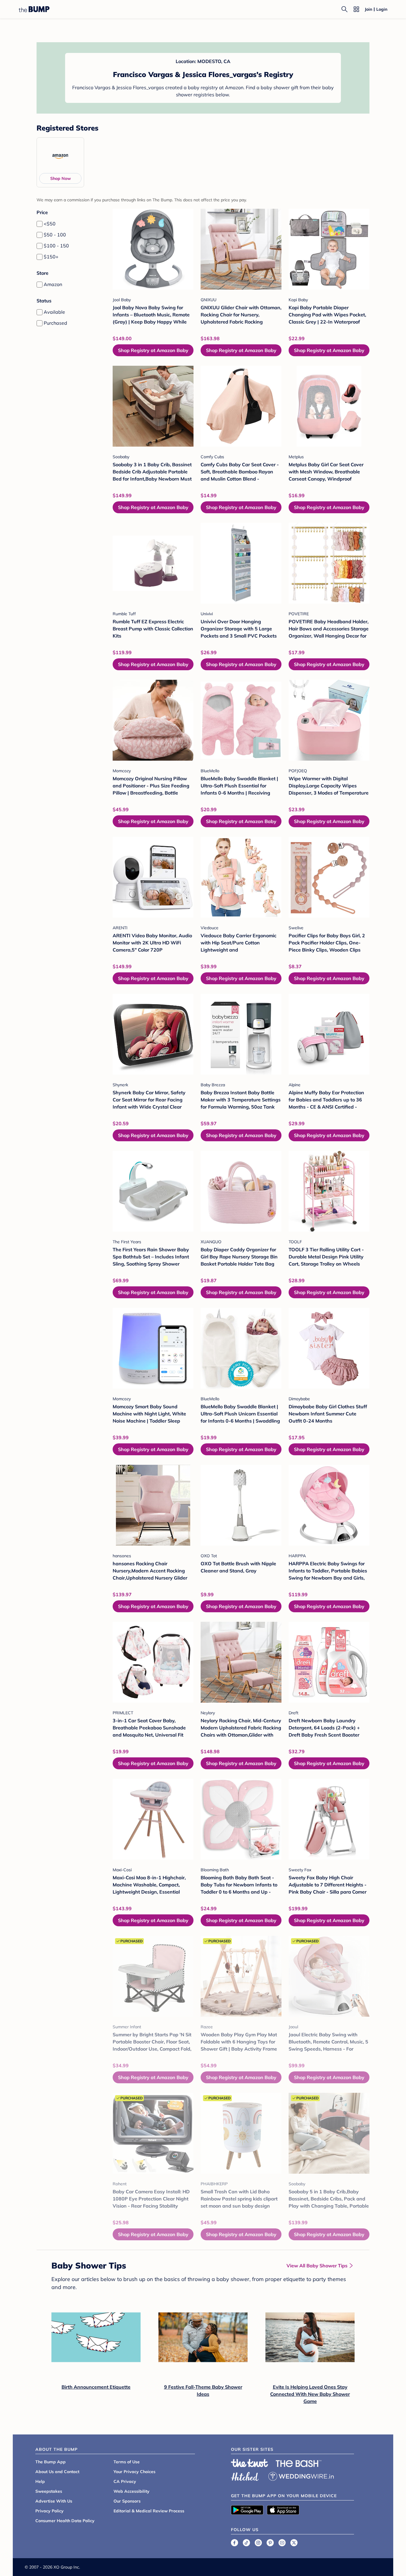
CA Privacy (125, 2481)
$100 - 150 (56, 246)
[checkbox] (40, 224)
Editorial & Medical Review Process (149, 2511)
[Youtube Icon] (282, 2543)
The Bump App (51, 2462)
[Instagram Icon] (258, 2543)
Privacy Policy (49, 2511)
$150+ (51, 257)
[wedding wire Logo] (301, 2475)
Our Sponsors (127, 2501)
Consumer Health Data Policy (65, 2521)
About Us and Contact (57, 2472)
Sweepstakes (49, 2491)
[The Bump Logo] (34, 9)
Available (54, 312)
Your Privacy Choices (134, 2472)
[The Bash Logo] (299, 2464)
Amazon (53, 284)
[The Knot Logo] (250, 2463)
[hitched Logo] (245, 2475)
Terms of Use (127, 2462)
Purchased (55, 323)
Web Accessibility (132, 2491)
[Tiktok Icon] (246, 2543)
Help (40, 2481)
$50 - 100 (55, 235)
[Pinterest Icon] (270, 2543)
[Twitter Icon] (294, 2543)
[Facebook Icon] (235, 2543)
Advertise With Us (54, 2501)
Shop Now (60, 178)
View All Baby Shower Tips (317, 2266)
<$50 (50, 224)
